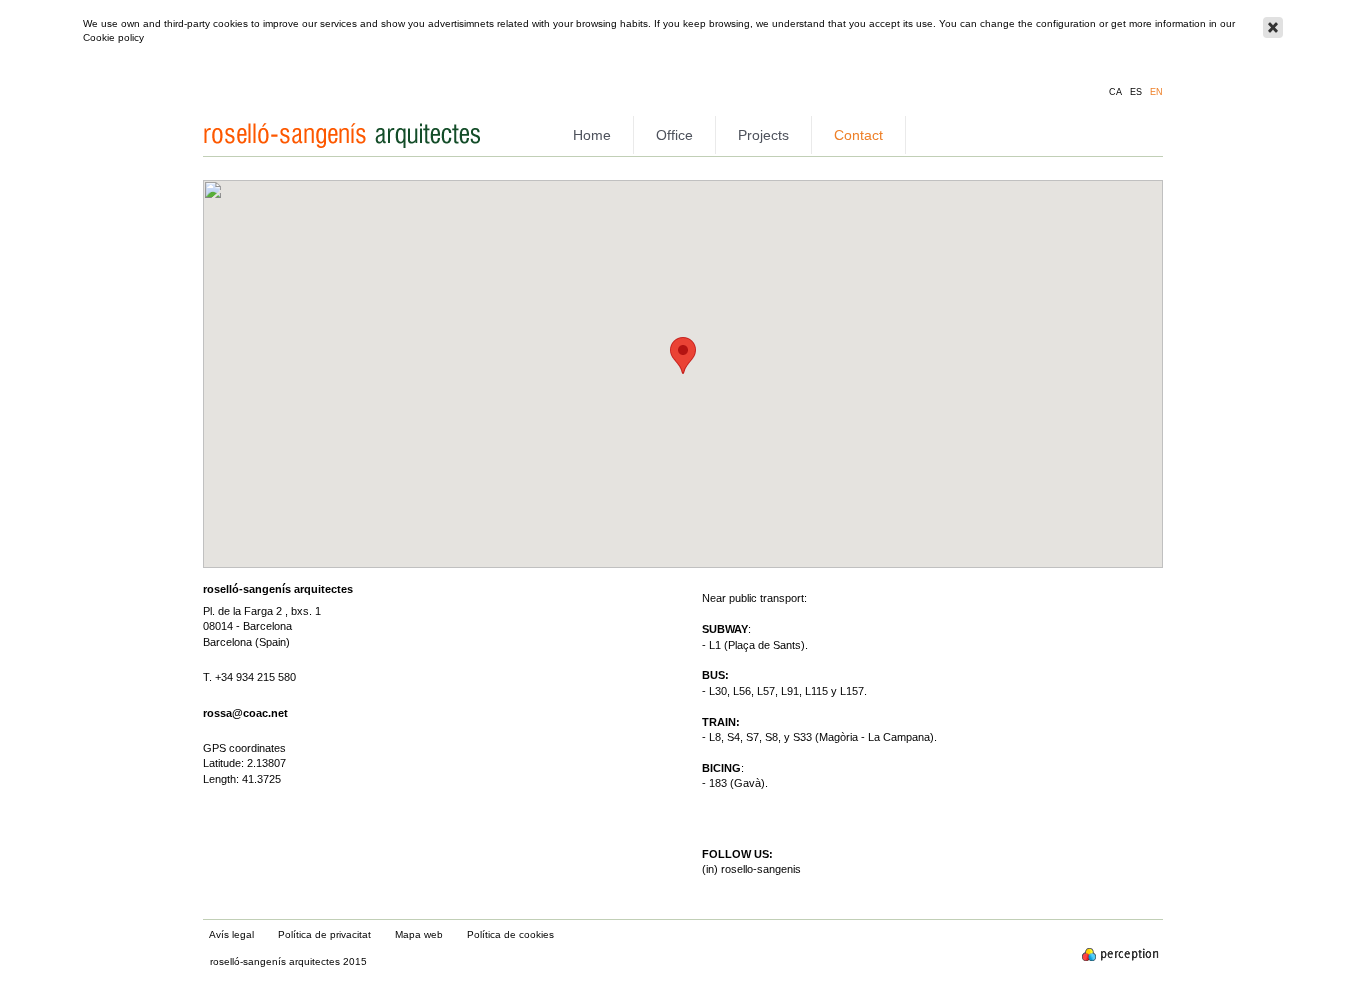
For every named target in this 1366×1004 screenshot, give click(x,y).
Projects (763, 135)
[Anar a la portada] (344, 150)
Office (674, 135)
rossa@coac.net (245, 713)
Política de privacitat (324, 934)
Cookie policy (113, 37)
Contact (858, 135)
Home (592, 135)
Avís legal (231, 934)
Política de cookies (510, 934)
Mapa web (419, 934)
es (1136, 92)
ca (1115, 92)
